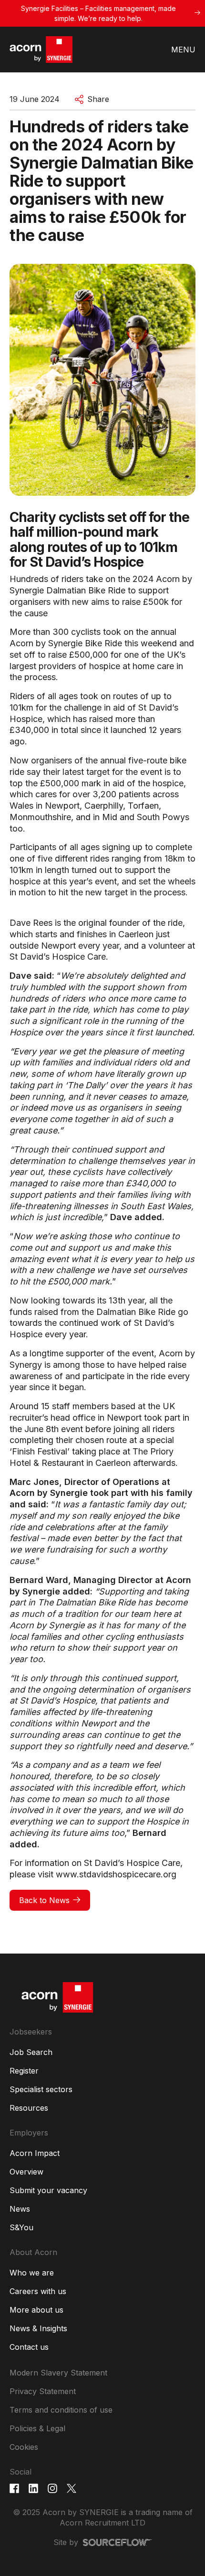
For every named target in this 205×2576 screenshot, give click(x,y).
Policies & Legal (37, 2428)
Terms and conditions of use (61, 2410)
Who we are (32, 2273)
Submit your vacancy (48, 2190)
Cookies (24, 2447)
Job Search (31, 2052)
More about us (36, 2310)
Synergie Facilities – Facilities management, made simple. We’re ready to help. (98, 13)
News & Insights (38, 2328)
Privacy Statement (43, 2391)
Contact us (29, 2347)
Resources (29, 2108)
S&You (21, 2227)
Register (24, 2071)
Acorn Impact (35, 2153)
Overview (26, 2172)
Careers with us (38, 2291)
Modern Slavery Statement (58, 2373)
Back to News (44, 1900)
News (20, 2209)
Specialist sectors (41, 2089)
